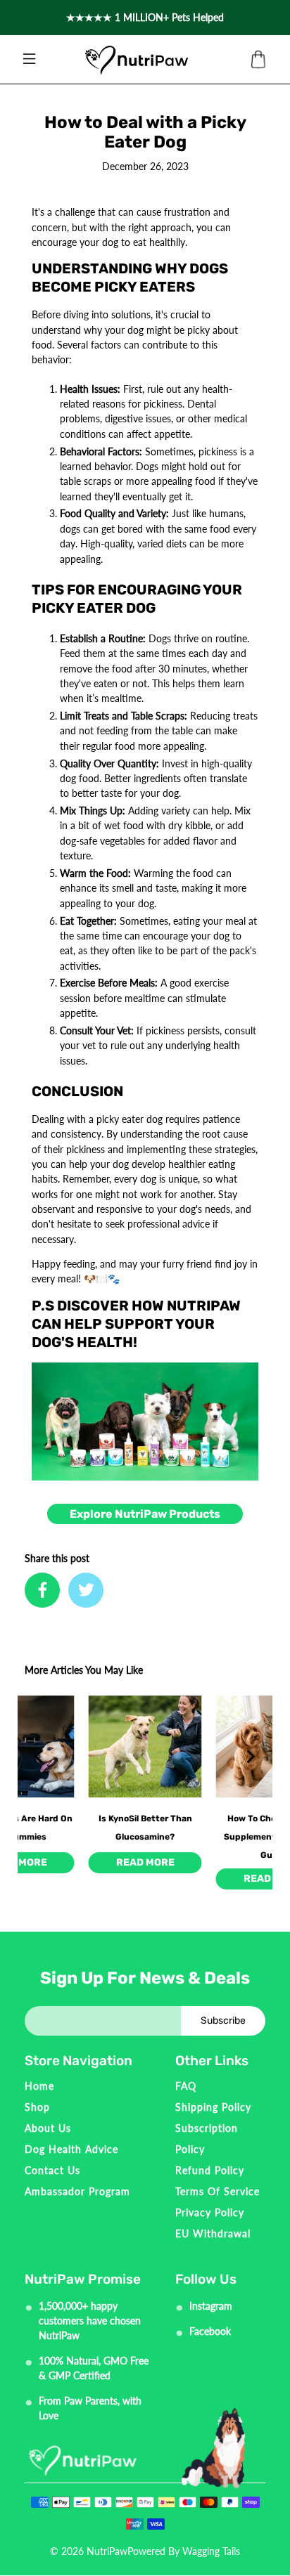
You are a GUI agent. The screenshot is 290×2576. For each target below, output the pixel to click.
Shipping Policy (213, 2107)
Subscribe (223, 2021)
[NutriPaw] (136, 60)
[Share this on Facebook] (42, 1590)
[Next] (250, 1757)
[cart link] (258, 60)
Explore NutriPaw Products (145, 1514)
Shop (37, 2107)
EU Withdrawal (213, 2233)
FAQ (186, 2086)
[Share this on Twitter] (86, 1590)
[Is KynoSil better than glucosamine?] (145, 1746)
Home (39, 2086)
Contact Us (52, 2170)
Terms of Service (217, 2191)
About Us (48, 2128)
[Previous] (40, 1757)
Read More (145, 1862)
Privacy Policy (210, 2212)
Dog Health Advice (71, 2149)
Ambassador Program (77, 2191)
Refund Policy (210, 2170)
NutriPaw (107, 2551)
